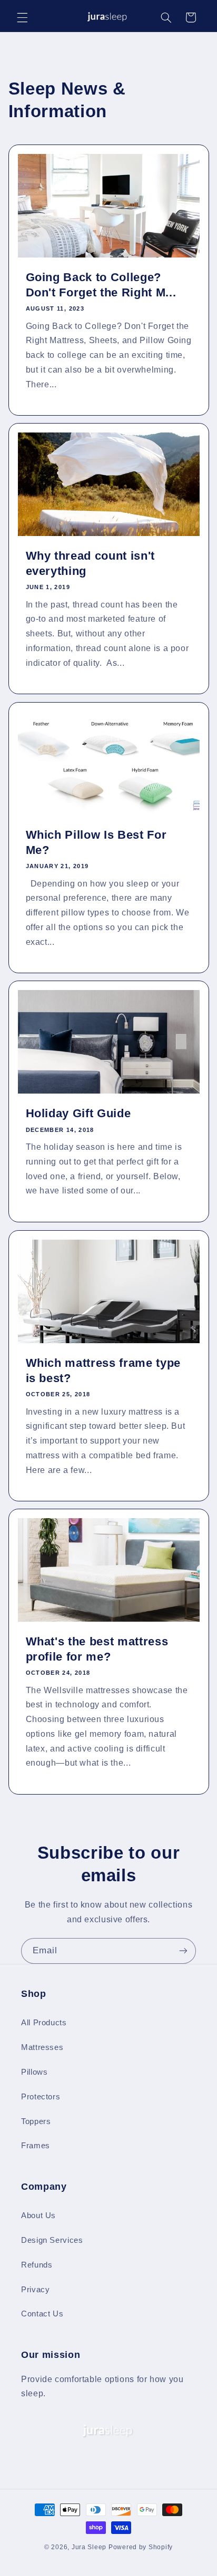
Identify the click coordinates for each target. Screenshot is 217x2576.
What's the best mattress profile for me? (97, 1649)
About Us (38, 2216)
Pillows (34, 2072)
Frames (36, 2146)
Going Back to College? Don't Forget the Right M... (101, 285)
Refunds (37, 2265)
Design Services (52, 2240)
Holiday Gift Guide (78, 1114)
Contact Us (42, 2314)
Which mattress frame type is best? (103, 1370)
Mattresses (42, 2047)
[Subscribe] (183, 1951)
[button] (22, 17)
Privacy (35, 2290)
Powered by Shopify (141, 2547)
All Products (44, 2023)
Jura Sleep (89, 2547)
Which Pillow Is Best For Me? (96, 842)
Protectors (41, 2097)
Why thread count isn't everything (90, 564)
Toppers (36, 2121)
